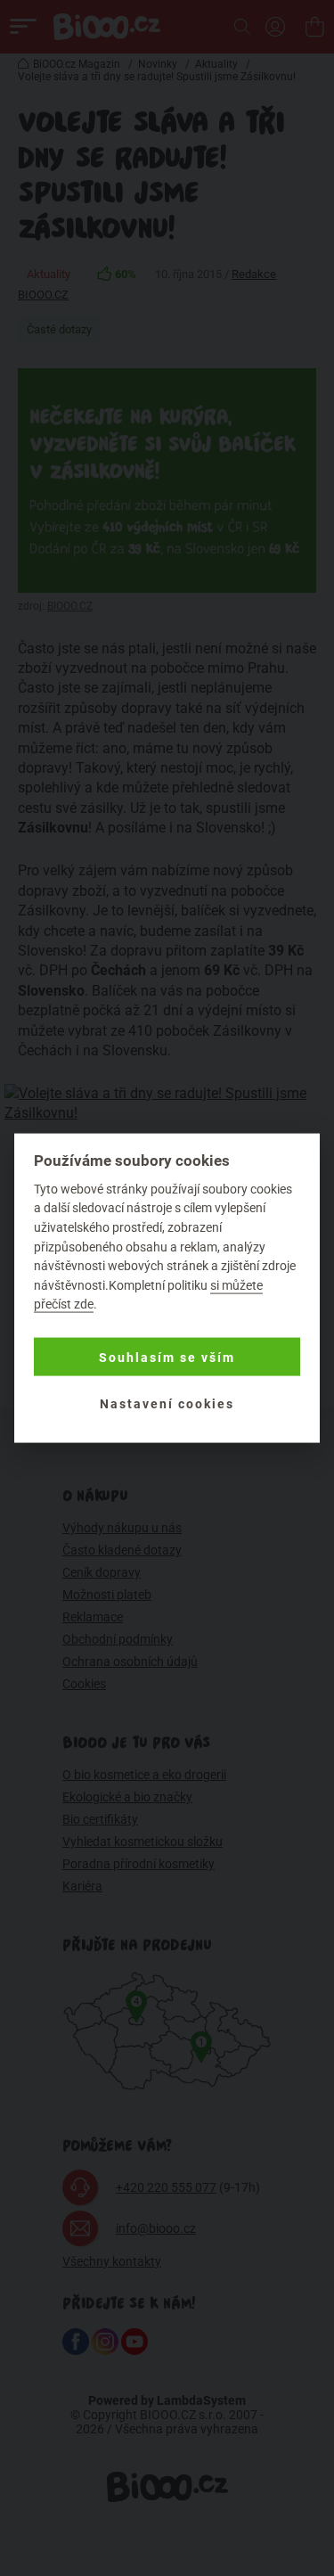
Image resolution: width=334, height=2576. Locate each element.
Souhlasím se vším (167, 1357)
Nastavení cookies (167, 1403)
